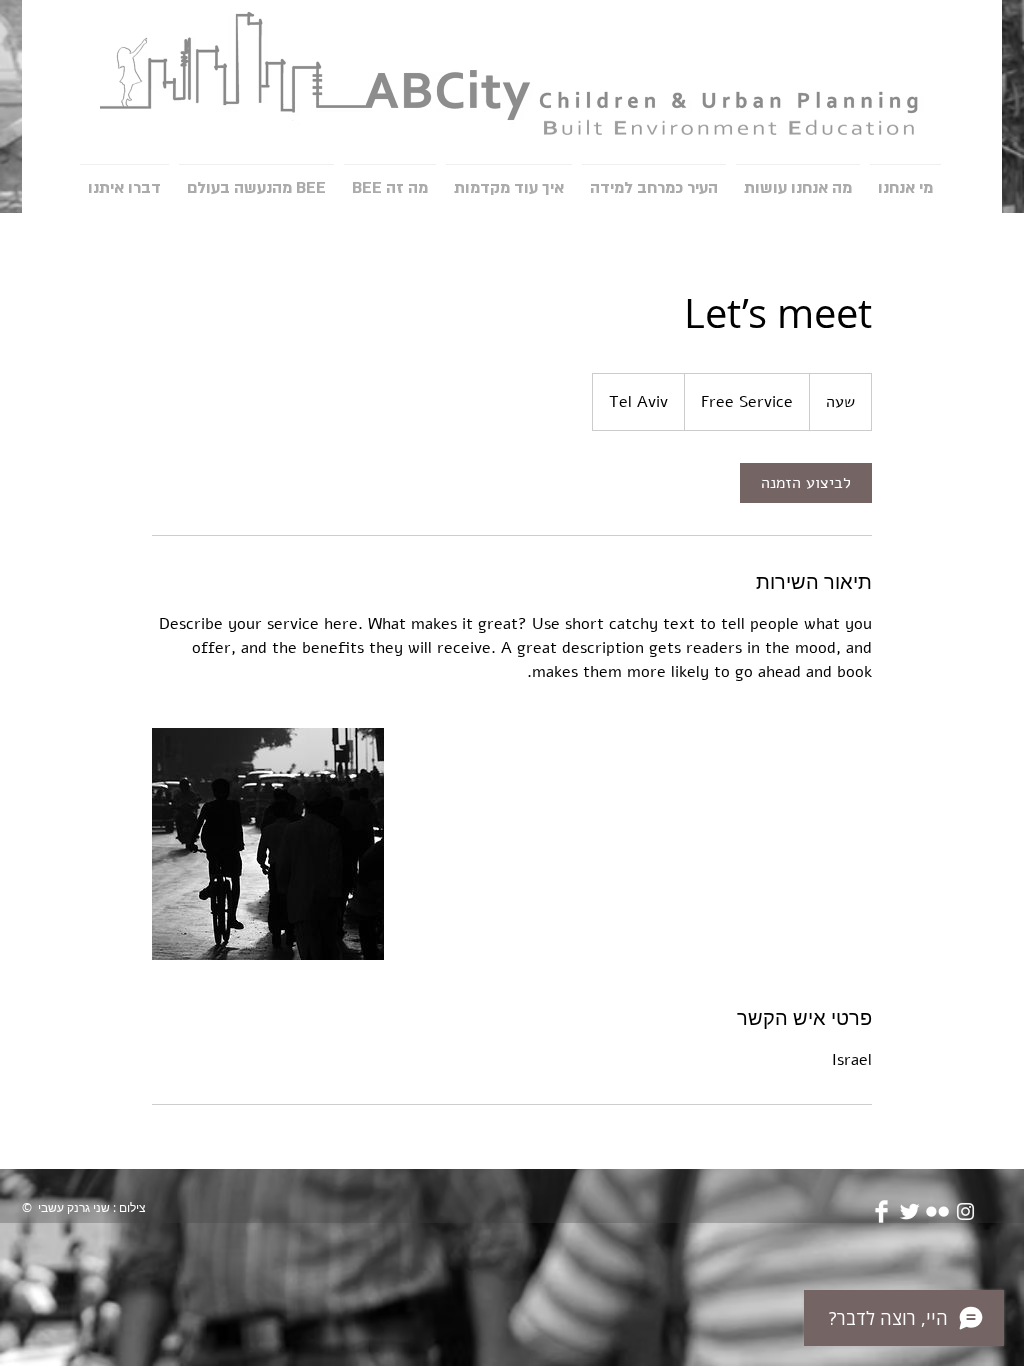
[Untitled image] (268, 844)
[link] (806, 483)
